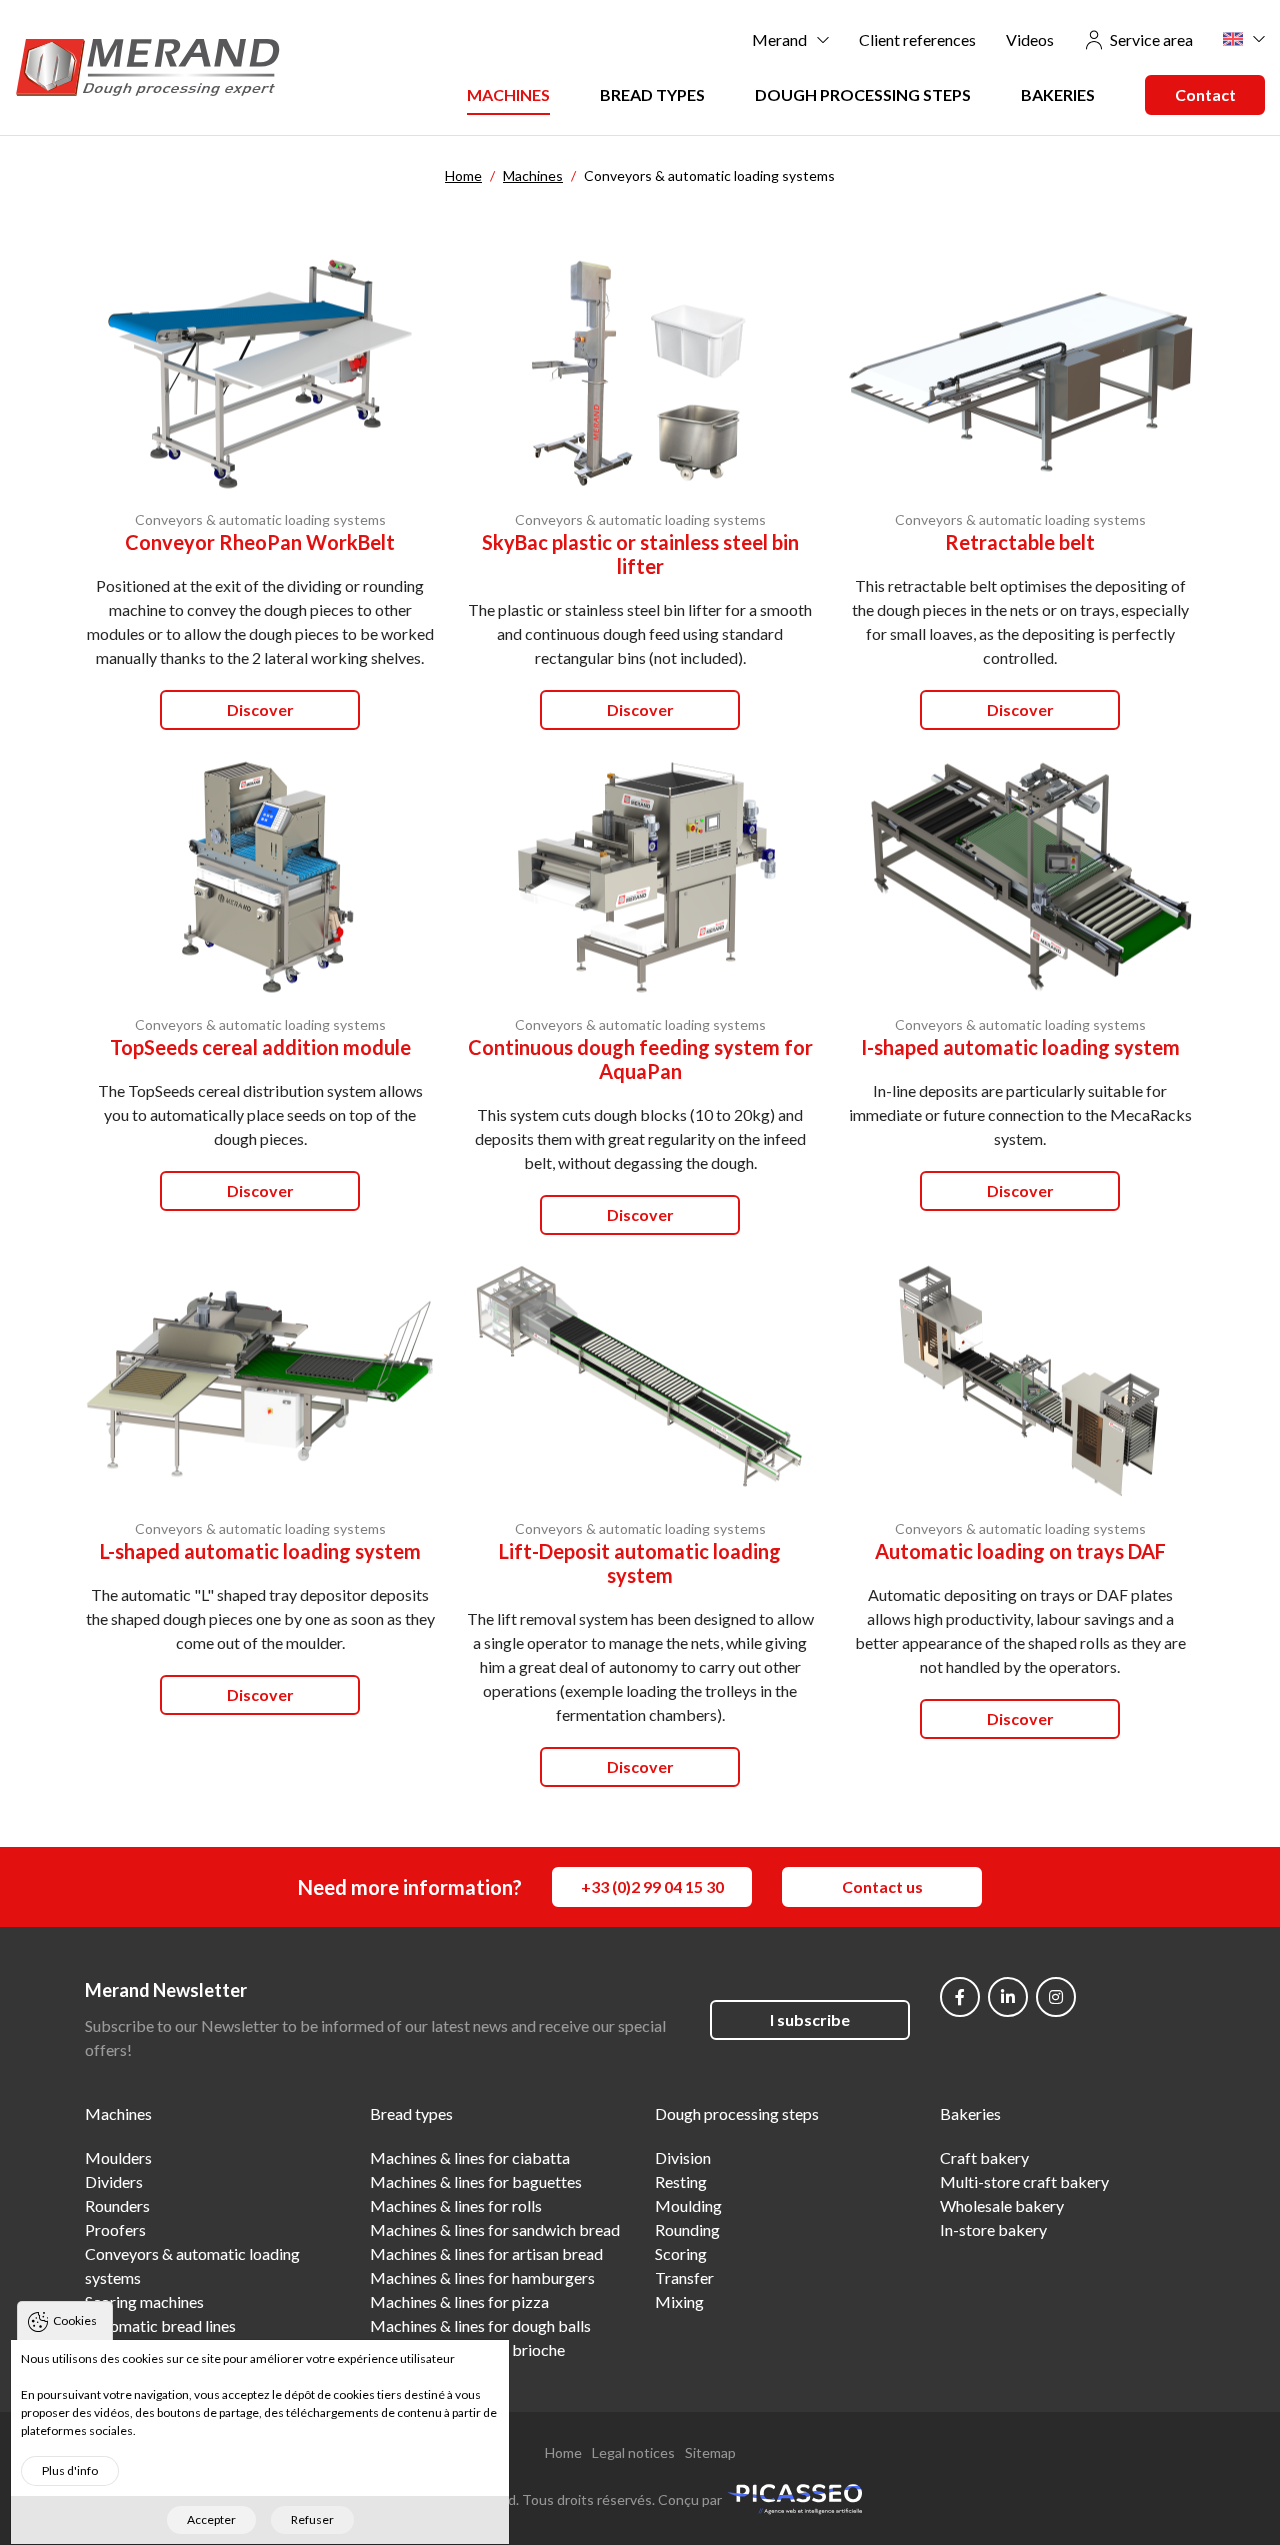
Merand (779, 39)
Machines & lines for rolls (456, 2205)
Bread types (652, 94)
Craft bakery (984, 2157)
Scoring (681, 2253)
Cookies (75, 2320)
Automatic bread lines (160, 2325)
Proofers (115, 2229)
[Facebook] (960, 1997)
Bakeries (1058, 94)
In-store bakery (993, 2229)
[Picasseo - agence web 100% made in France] (794, 2497)
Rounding (687, 2229)
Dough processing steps (863, 94)
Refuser (312, 2519)
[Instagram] (1056, 1997)
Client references (917, 39)
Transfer (684, 2277)
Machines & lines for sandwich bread (495, 2229)
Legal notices (633, 2452)
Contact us (882, 1886)
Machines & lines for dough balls (480, 2325)
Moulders (118, 2157)
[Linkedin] (1008, 1997)
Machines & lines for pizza (459, 2301)
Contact (1205, 94)
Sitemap (710, 2452)
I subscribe (810, 2019)
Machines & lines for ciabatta (470, 2157)
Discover (260, 709)
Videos (1030, 39)
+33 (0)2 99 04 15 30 (652, 1886)
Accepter (211, 2519)
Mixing (679, 2301)
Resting (681, 2181)
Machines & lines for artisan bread (486, 2253)
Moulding (688, 2205)
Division (683, 2157)
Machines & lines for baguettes (476, 2181)
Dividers (114, 2181)
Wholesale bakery (1002, 2205)
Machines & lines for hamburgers (482, 2277)
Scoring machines (144, 2301)
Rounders (117, 2205)
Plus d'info (70, 2470)
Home (563, 2452)
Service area (1151, 39)
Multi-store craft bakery (1024, 2181)
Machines (508, 94)
